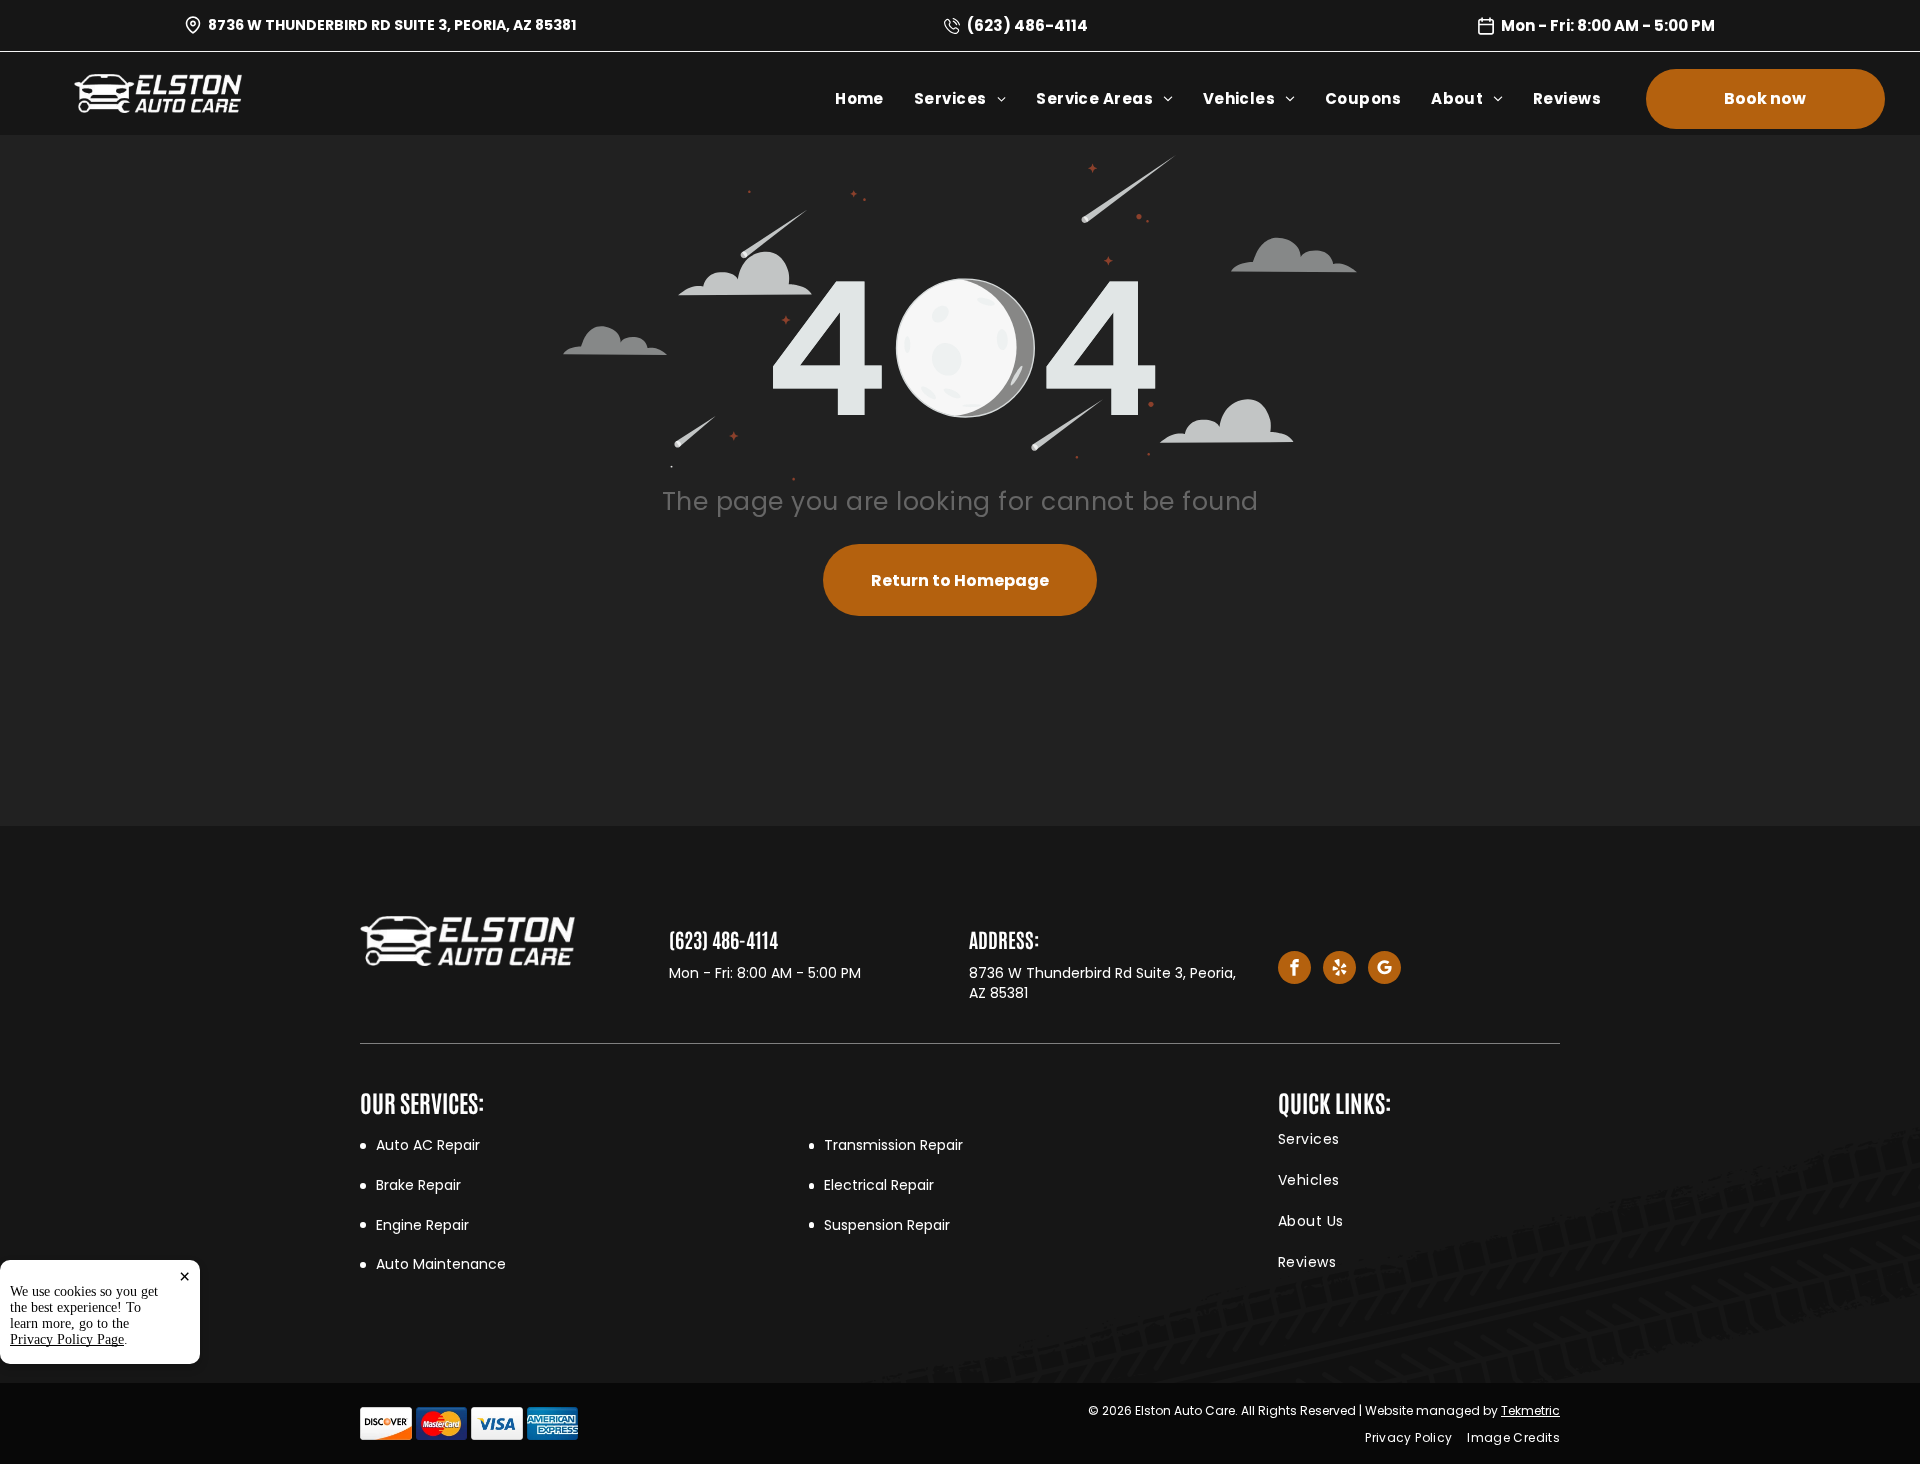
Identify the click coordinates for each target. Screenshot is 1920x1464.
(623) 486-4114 (1027, 25)
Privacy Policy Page (67, 1339)
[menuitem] (874, 98)
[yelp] (1339, 970)
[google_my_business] (1384, 970)
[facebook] (1294, 970)
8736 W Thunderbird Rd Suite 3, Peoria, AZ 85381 (392, 25)
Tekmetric (1530, 1410)
